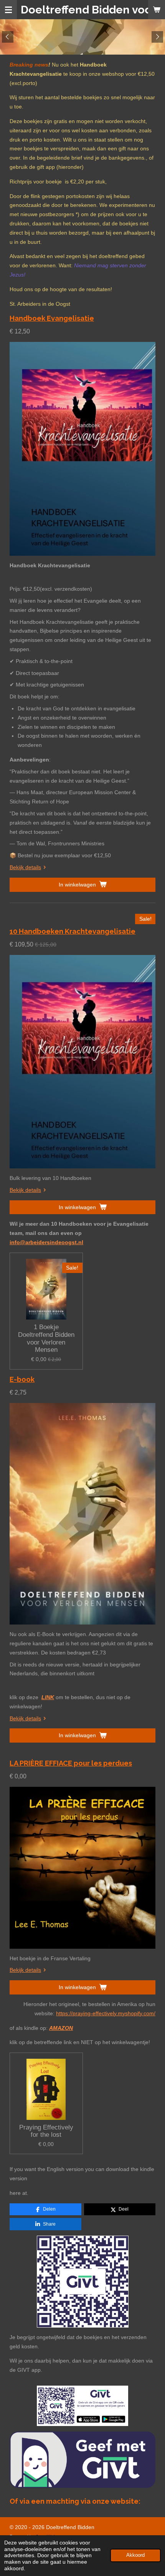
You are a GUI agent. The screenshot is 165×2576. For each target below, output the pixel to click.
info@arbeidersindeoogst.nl (46, 1242)
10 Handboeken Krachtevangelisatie (73, 931)
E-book (22, 1379)
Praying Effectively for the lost (46, 2131)
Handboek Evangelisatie (52, 318)
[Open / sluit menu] (8, 10)
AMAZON (61, 2028)
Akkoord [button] (135, 2555)
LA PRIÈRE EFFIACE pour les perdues (71, 1763)
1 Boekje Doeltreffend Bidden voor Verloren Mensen (46, 1338)
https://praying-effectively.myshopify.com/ (106, 2013)
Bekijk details (25, 867)
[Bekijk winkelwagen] (157, 10)
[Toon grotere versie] (83, 2282)
